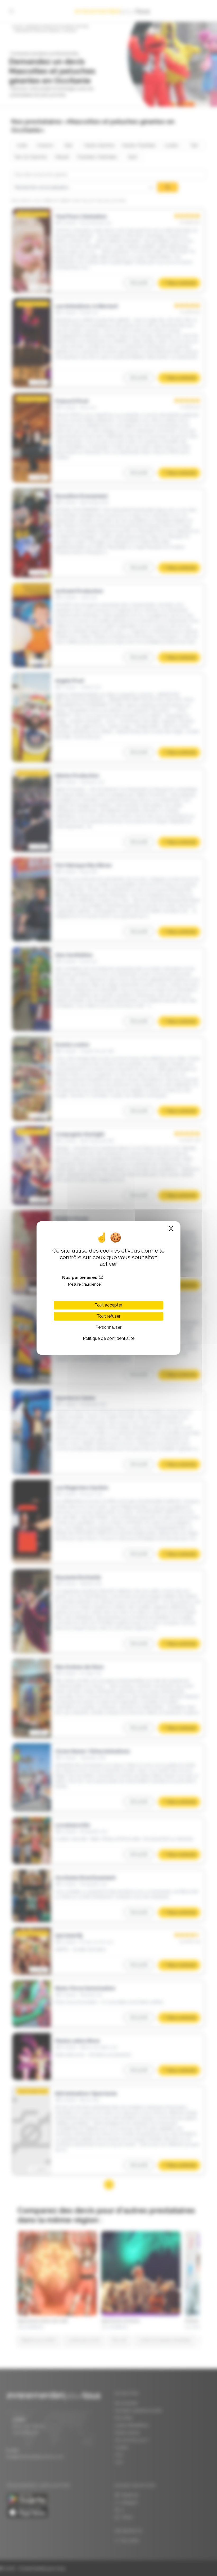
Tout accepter (108, 1305)
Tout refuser (109, 1316)
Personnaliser (108, 1327)
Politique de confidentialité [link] (109, 1338)
